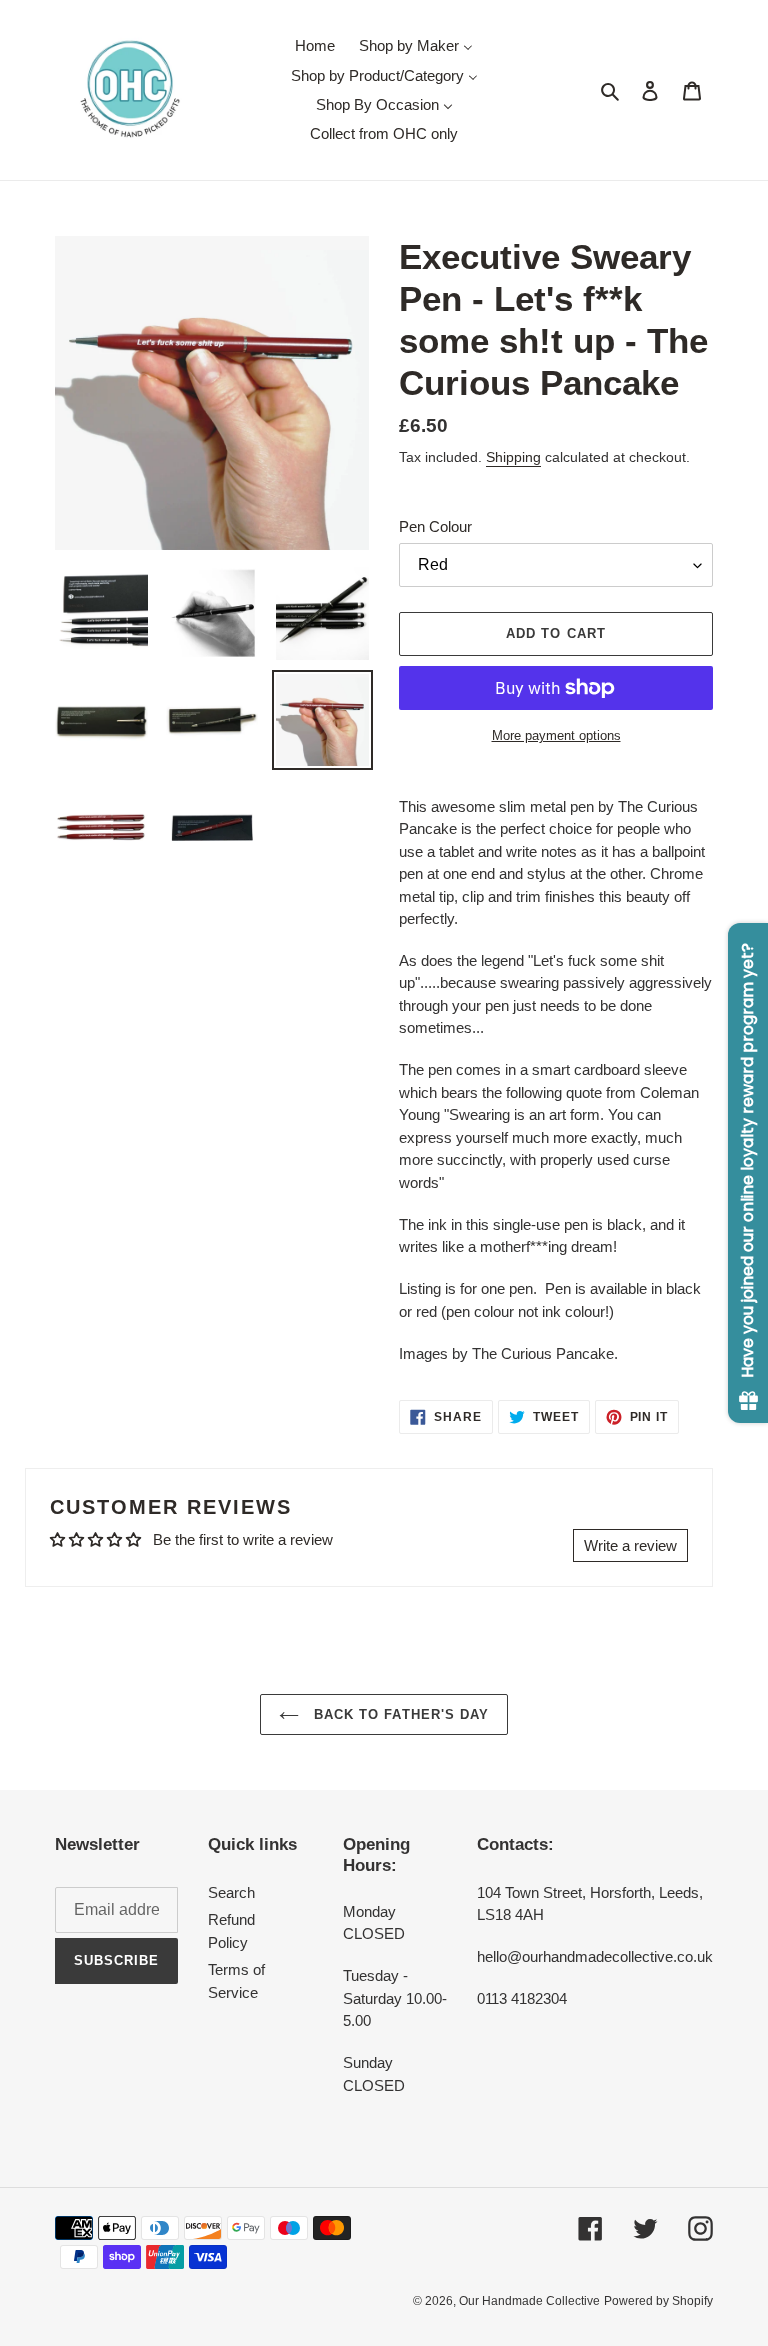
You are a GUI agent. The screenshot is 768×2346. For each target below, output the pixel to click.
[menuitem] (315, 45)
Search (231, 1892)
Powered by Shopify (658, 2301)
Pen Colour (435, 526)
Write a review (630, 1545)
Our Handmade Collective (529, 2301)
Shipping (513, 457)
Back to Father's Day (399, 1714)
